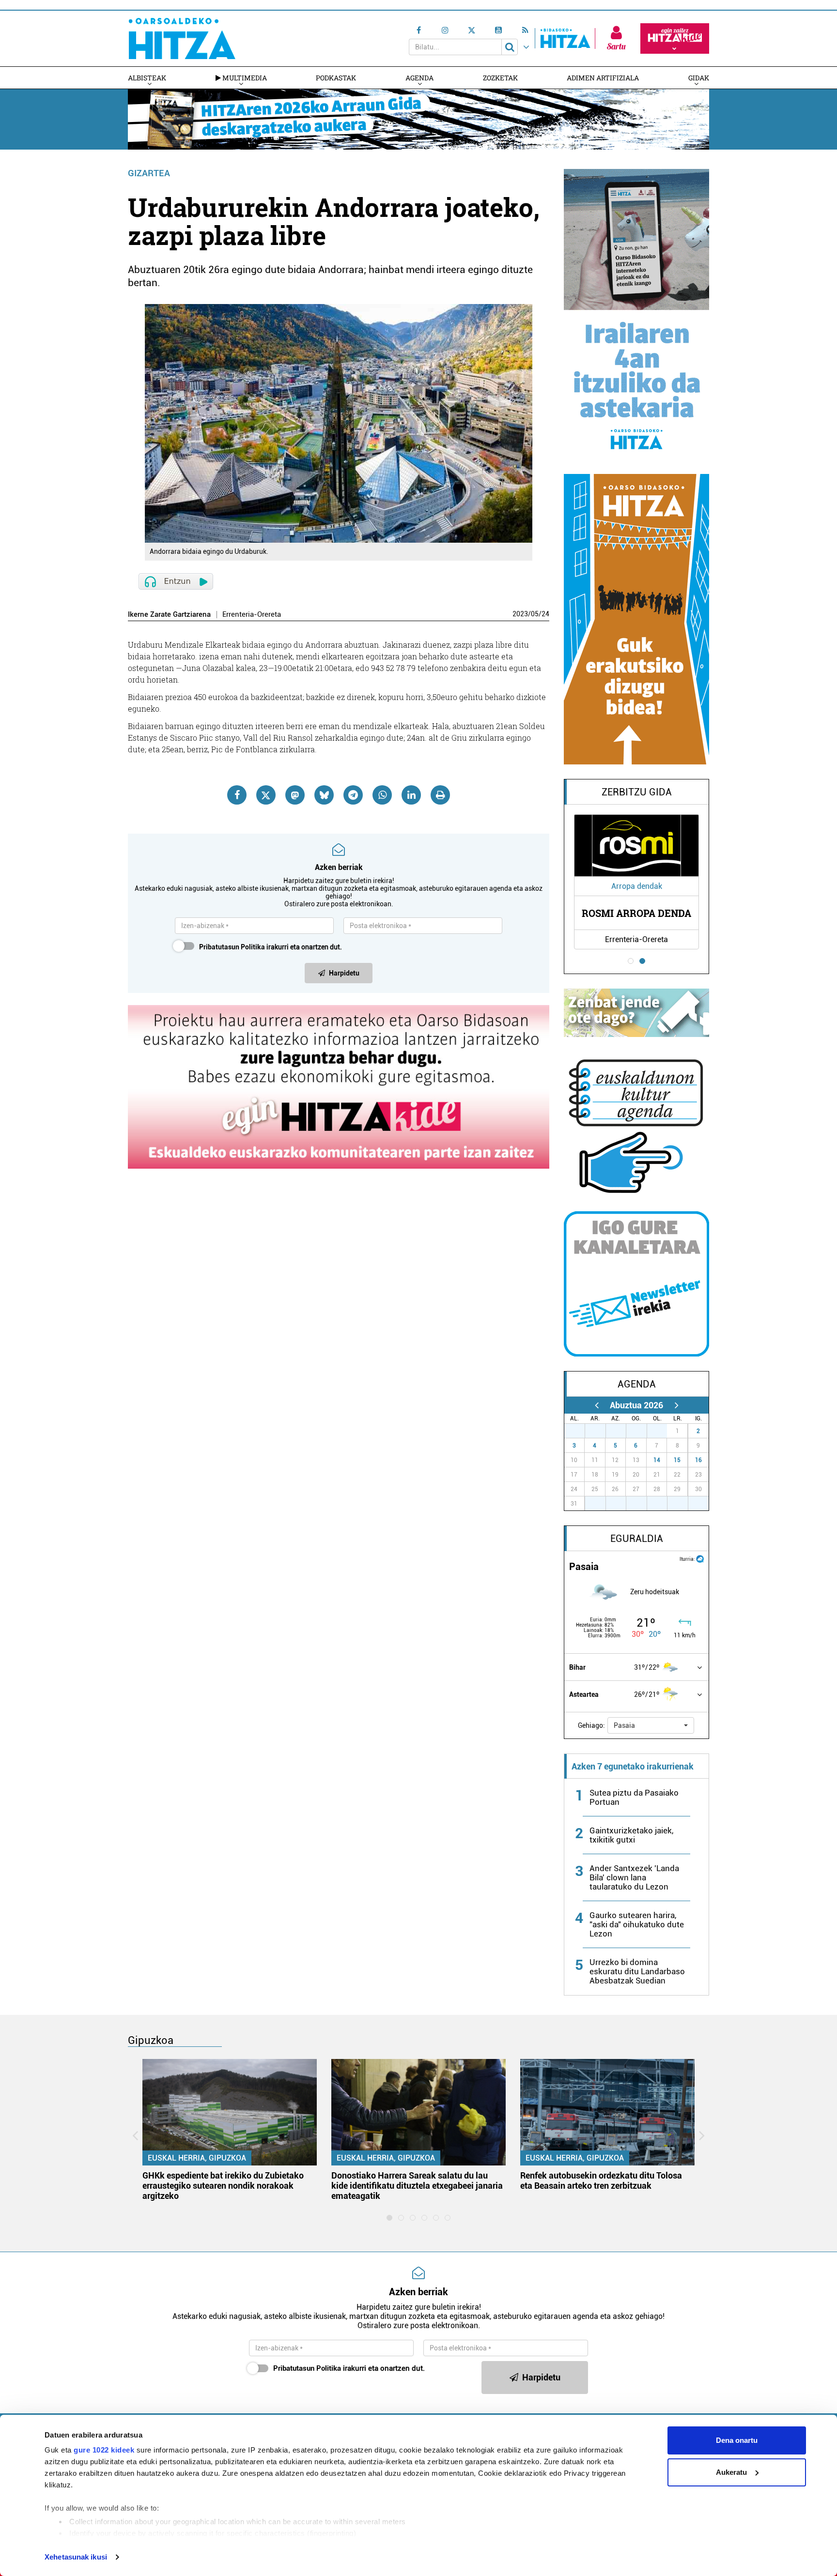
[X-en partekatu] (266, 795)
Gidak (699, 78)
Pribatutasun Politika (232, 947)
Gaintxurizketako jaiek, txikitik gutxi (631, 1835)
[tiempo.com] (700, 1558)
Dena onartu (737, 2440)
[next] (676, 1405)
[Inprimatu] (440, 795)
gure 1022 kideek (104, 2450)
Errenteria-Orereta (252, 615)
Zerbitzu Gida (637, 792)
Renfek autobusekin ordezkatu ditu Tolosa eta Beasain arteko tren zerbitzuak (601, 2180)
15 (677, 1460)
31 (662, 1431)
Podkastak (336, 78)
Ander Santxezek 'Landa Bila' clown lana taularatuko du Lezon (634, 1877)
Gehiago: (591, 1725)
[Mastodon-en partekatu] (295, 795)
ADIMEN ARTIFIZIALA (603, 78)
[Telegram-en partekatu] (353, 795)
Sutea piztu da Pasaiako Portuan (634, 1797)
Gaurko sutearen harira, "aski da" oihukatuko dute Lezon (637, 1924)
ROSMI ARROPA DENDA (636, 913)
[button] (651, 1725)
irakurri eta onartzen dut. (271, 947)
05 (535, 614)
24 (545, 614)
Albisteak (147, 78)
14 (657, 1460)
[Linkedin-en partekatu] (411, 795)
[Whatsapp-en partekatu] (382, 795)
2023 (520, 614)
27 (580, 1431)
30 (642, 1431)
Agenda (419, 78)
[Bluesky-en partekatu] (324, 795)
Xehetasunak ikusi (76, 2557)
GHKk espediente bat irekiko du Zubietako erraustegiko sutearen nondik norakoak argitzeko (223, 2186)
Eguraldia (637, 1539)
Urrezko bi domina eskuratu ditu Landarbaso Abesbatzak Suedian (637, 1971)
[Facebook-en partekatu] (237, 795)
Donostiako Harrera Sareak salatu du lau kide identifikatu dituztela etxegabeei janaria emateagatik (417, 2186)
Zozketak (500, 78)
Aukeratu (731, 2472)
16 (698, 1460)
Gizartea (149, 173)
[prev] (597, 1405)
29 (621, 1431)
